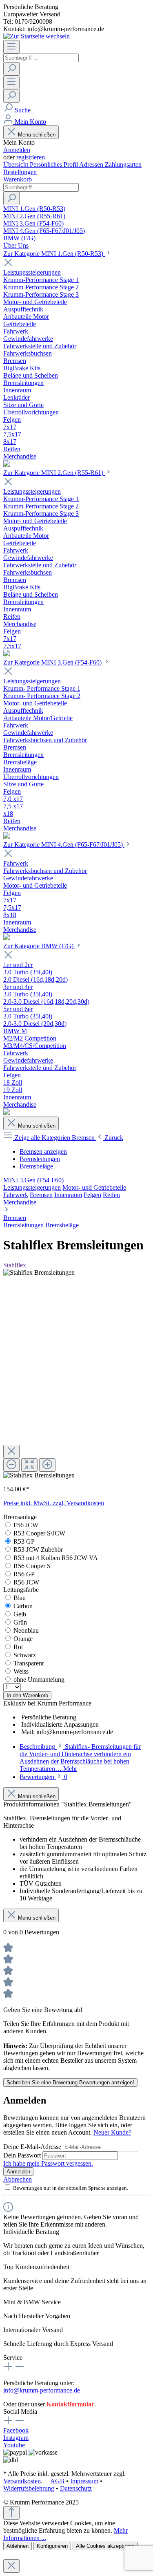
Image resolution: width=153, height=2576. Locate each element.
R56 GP (24, 1574)
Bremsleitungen (23, 1225)
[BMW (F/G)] (7, 1113)
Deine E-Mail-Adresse (33, 2147)
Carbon (23, 1606)
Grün (20, 1622)
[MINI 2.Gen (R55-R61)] (7, 654)
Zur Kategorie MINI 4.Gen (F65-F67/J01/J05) (64, 845)
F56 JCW (26, 1525)
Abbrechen (18, 2179)
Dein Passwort (23, 2155)
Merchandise (20, 1202)
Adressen (92, 164)
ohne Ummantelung (39, 1680)
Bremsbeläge (62, 1225)
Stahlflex (15, 1265)
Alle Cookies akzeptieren (105, 2546)
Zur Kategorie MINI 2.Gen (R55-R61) (54, 473)
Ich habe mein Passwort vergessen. (48, 2163)
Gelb (20, 1614)
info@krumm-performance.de (42, 2390)
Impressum (84, 2481)
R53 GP (24, 1541)
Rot (18, 1647)
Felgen (92, 1195)
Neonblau (26, 1630)
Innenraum (68, 1195)
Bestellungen (20, 172)
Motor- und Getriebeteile (94, 1187)
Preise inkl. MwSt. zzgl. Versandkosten (54, 1503)
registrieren (31, 157)
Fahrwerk (16, 1195)
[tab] (80, 1758)
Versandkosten (22, 2481)
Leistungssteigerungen (32, 1187)
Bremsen (41, 1195)
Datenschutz (76, 2488)
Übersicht (17, 164)
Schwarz (25, 1655)
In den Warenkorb (27, 1695)
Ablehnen (18, 2546)
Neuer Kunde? (112, 2132)
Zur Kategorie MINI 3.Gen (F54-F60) (53, 662)
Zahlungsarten (123, 164)
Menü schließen (37, 135)
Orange (23, 1639)
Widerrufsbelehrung (29, 2488)
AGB (57, 2481)
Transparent (29, 1663)
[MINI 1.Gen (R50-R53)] (7, 464)
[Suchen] (11, 69)
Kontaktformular (70, 2404)
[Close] (11, 1451)
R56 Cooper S (32, 1566)
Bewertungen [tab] (43, 1777)
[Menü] (11, 47)
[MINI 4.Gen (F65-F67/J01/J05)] (7, 938)
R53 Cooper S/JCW (39, 1533)
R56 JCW (26, 1582)
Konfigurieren (52, 2546)
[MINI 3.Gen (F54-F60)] (7, 836)
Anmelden (17, 150)
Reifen (111, 1195)
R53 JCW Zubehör (38, 1550)
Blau (20, 1598)
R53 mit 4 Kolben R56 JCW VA (56, 1558)
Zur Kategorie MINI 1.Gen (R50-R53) (54, 254)
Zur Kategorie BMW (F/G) (39, 946)
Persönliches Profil (54, 164)
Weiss (21, 1671)
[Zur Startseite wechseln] (37, 36)
